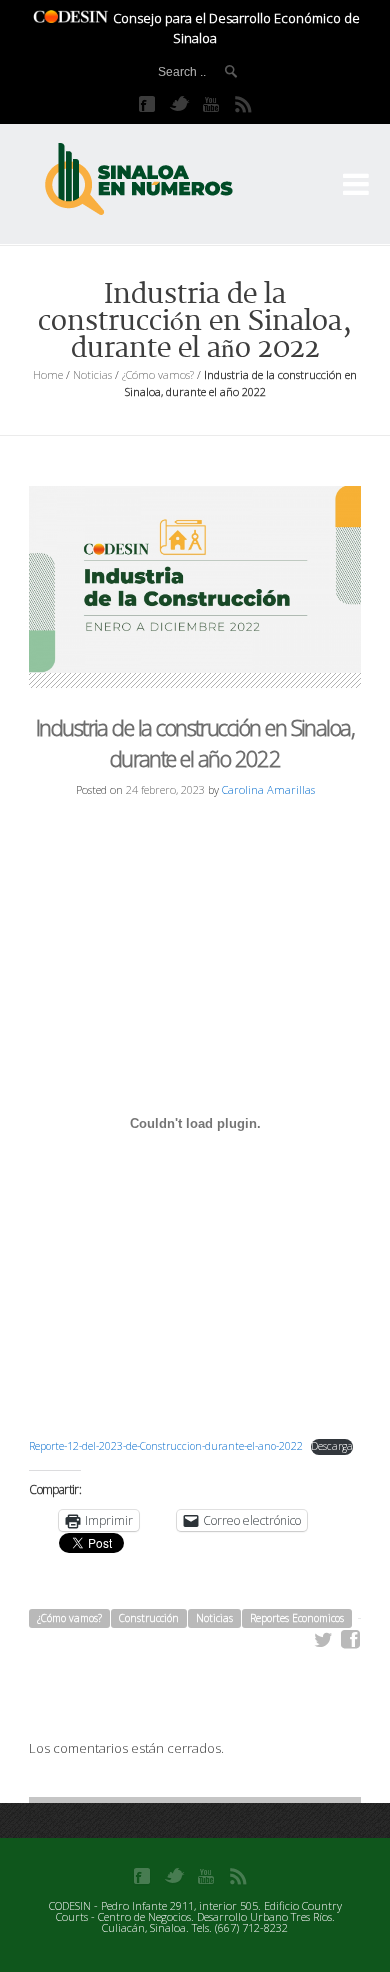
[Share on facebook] (351, 1640)
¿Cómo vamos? (158, 374)
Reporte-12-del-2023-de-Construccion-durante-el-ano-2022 (166, 1446)
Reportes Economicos (297, 1618)
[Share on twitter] (324, 1640)
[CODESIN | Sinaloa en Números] (160, 180)
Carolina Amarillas (268, 789)
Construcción (149, 1618)
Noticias (92, 374)
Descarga (332, 1446)
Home (48, 374)
